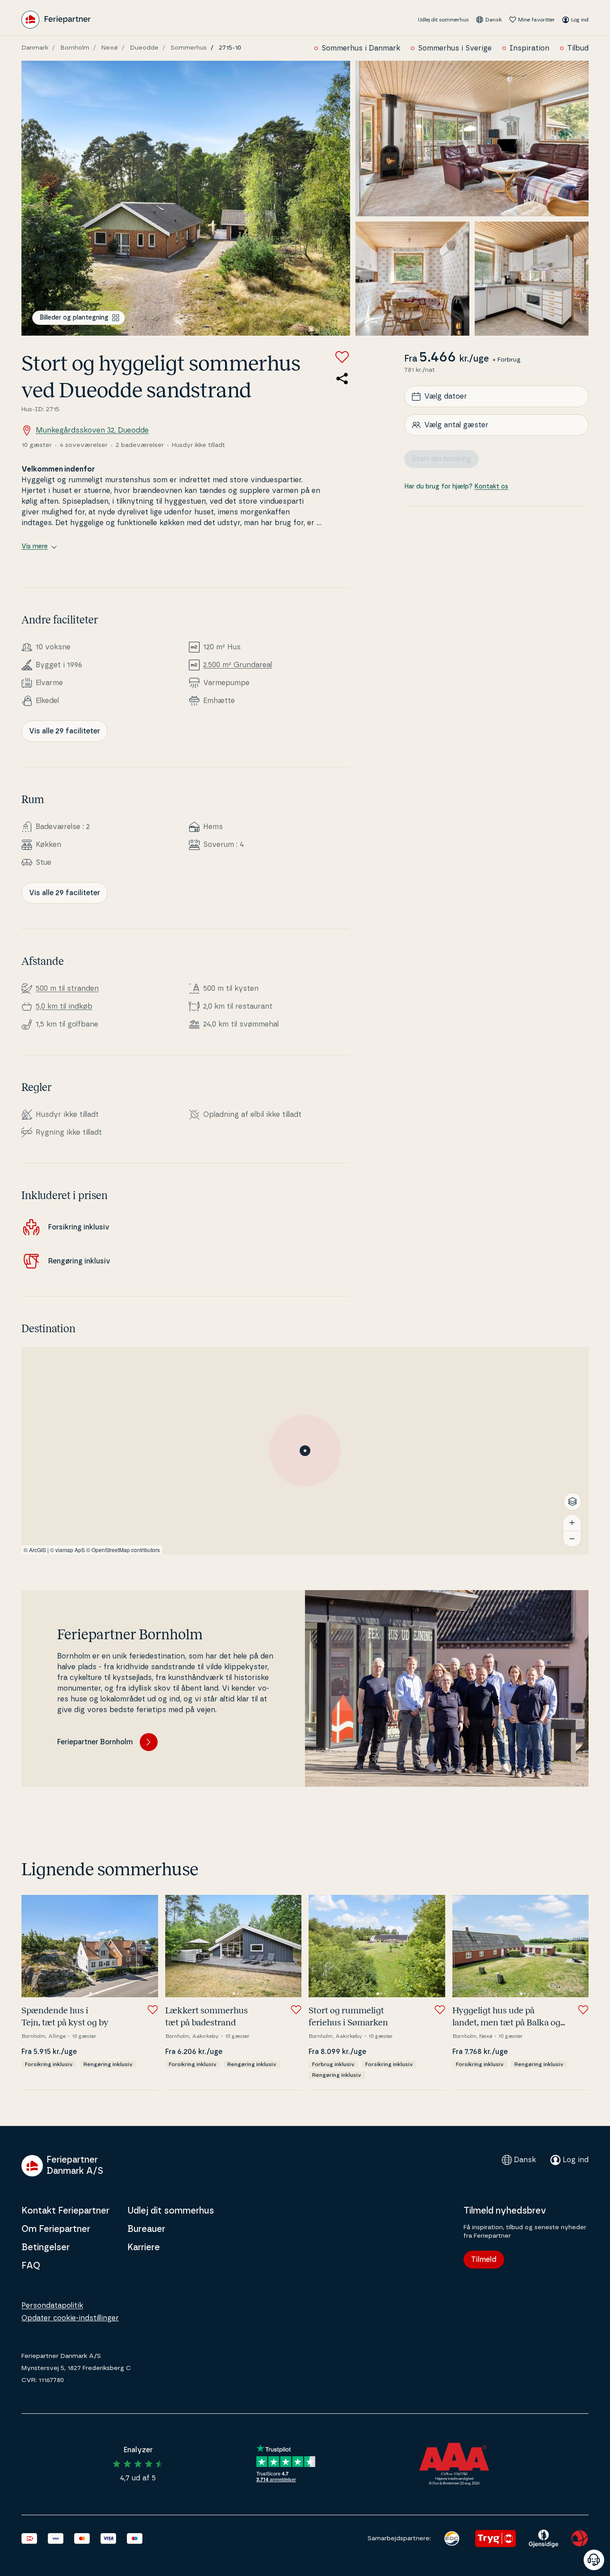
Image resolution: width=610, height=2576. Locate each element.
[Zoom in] (572, 1523)
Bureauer (146, 2229)
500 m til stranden (67, 989)
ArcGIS (38, 1550)
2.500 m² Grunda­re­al (238, 665)
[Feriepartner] (56, 20)
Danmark (35, 48)
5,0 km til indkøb (64, 1006)
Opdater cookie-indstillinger (70, 2318)
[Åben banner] (594, 2560)
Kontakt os (491, 487)
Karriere (144, 2248)
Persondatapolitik (52, 2306)
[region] (305, 1451)
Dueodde (144, 48)
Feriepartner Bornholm (95, 1742)
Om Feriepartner (56, 2229)
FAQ (31, 2266)
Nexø (110, 48)
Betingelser (46, 2248)
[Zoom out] (572, 1539)
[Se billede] (186, 198)
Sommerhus (189, 48)
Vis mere (35, 547)
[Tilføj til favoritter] (342, 357)
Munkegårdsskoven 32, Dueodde (92, 430)
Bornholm (75, 48)
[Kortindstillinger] (572, 1502)
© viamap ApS (67, 1550)
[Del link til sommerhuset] (342, 379)
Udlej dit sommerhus (443, 20)
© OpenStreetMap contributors (123, 1550)
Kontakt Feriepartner (65, 2211)
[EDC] (452, 2538)
